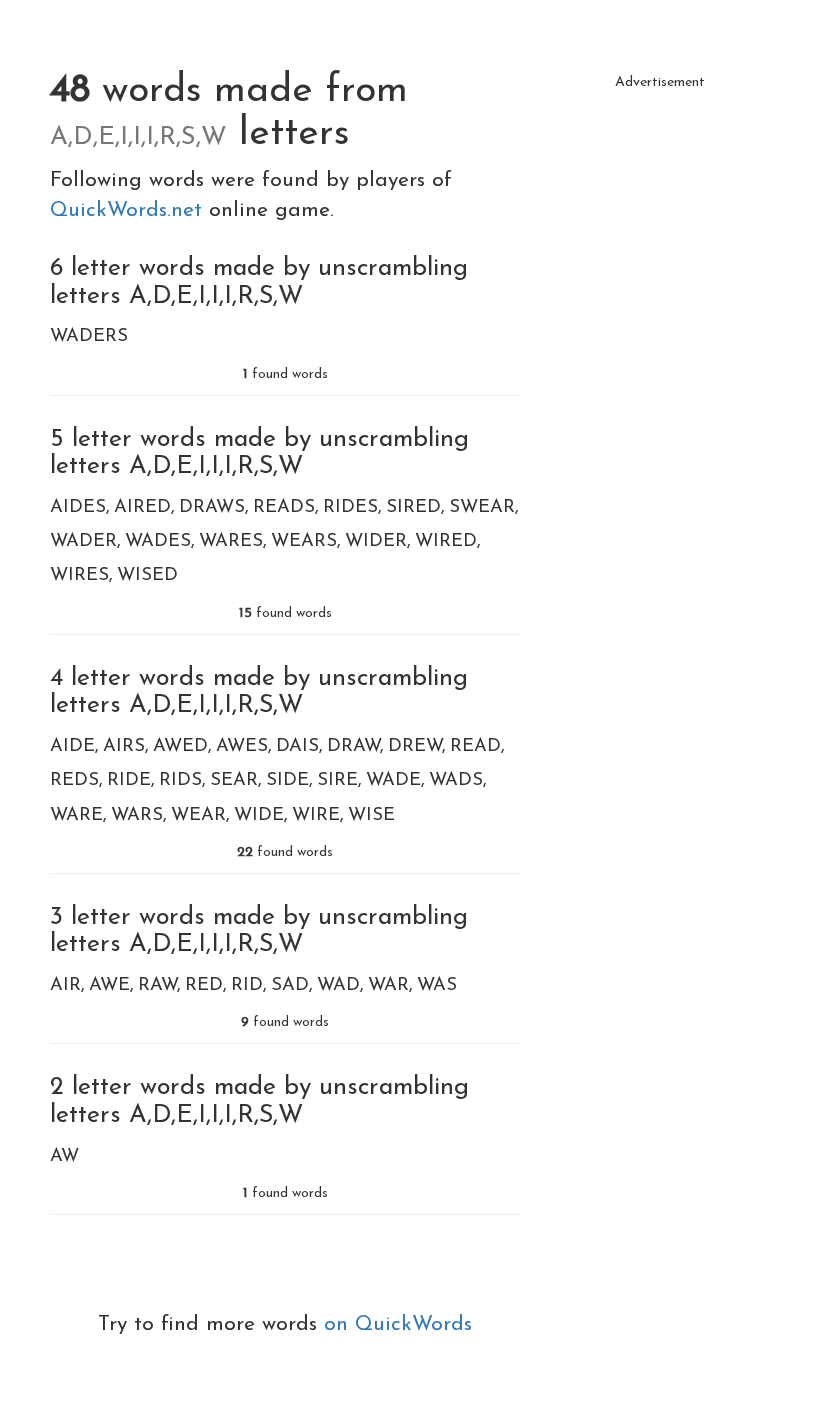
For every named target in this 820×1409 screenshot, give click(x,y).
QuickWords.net (129, 210)
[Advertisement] (660, 200)
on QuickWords (398, 1324)
